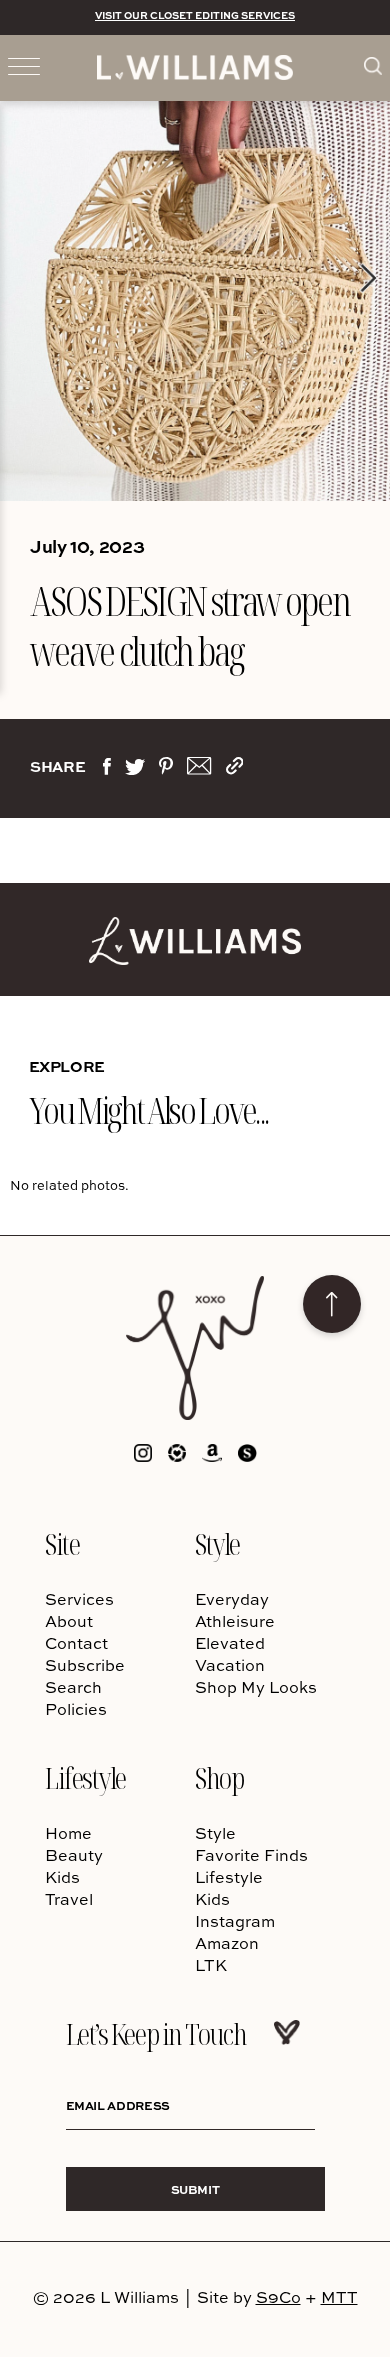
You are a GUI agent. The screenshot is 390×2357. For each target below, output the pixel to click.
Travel (69, 1899)
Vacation (230, 1665)
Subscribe (85, 1665)
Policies (76, 1709)
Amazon (227, 1943)
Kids (62, 1877)
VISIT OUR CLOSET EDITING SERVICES (195, 15)
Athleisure (235, 1621)
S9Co (278, 2297)
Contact (76, 1643)
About (69, 1621)
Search (73, 1687)
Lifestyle (85, 1777)
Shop (219, 1777)
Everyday (232, 1599)
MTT (339, 2297)
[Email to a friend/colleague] (199, 770)
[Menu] (24, 65)
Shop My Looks (256, 1687)
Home (68, 1833)
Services (79, 1599)
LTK (211, 1965)
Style (217, 1543)
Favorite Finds (251, 1855)
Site (62, 1543)
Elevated (230, 1643)
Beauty (74, 1855)
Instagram (235, 1921)
